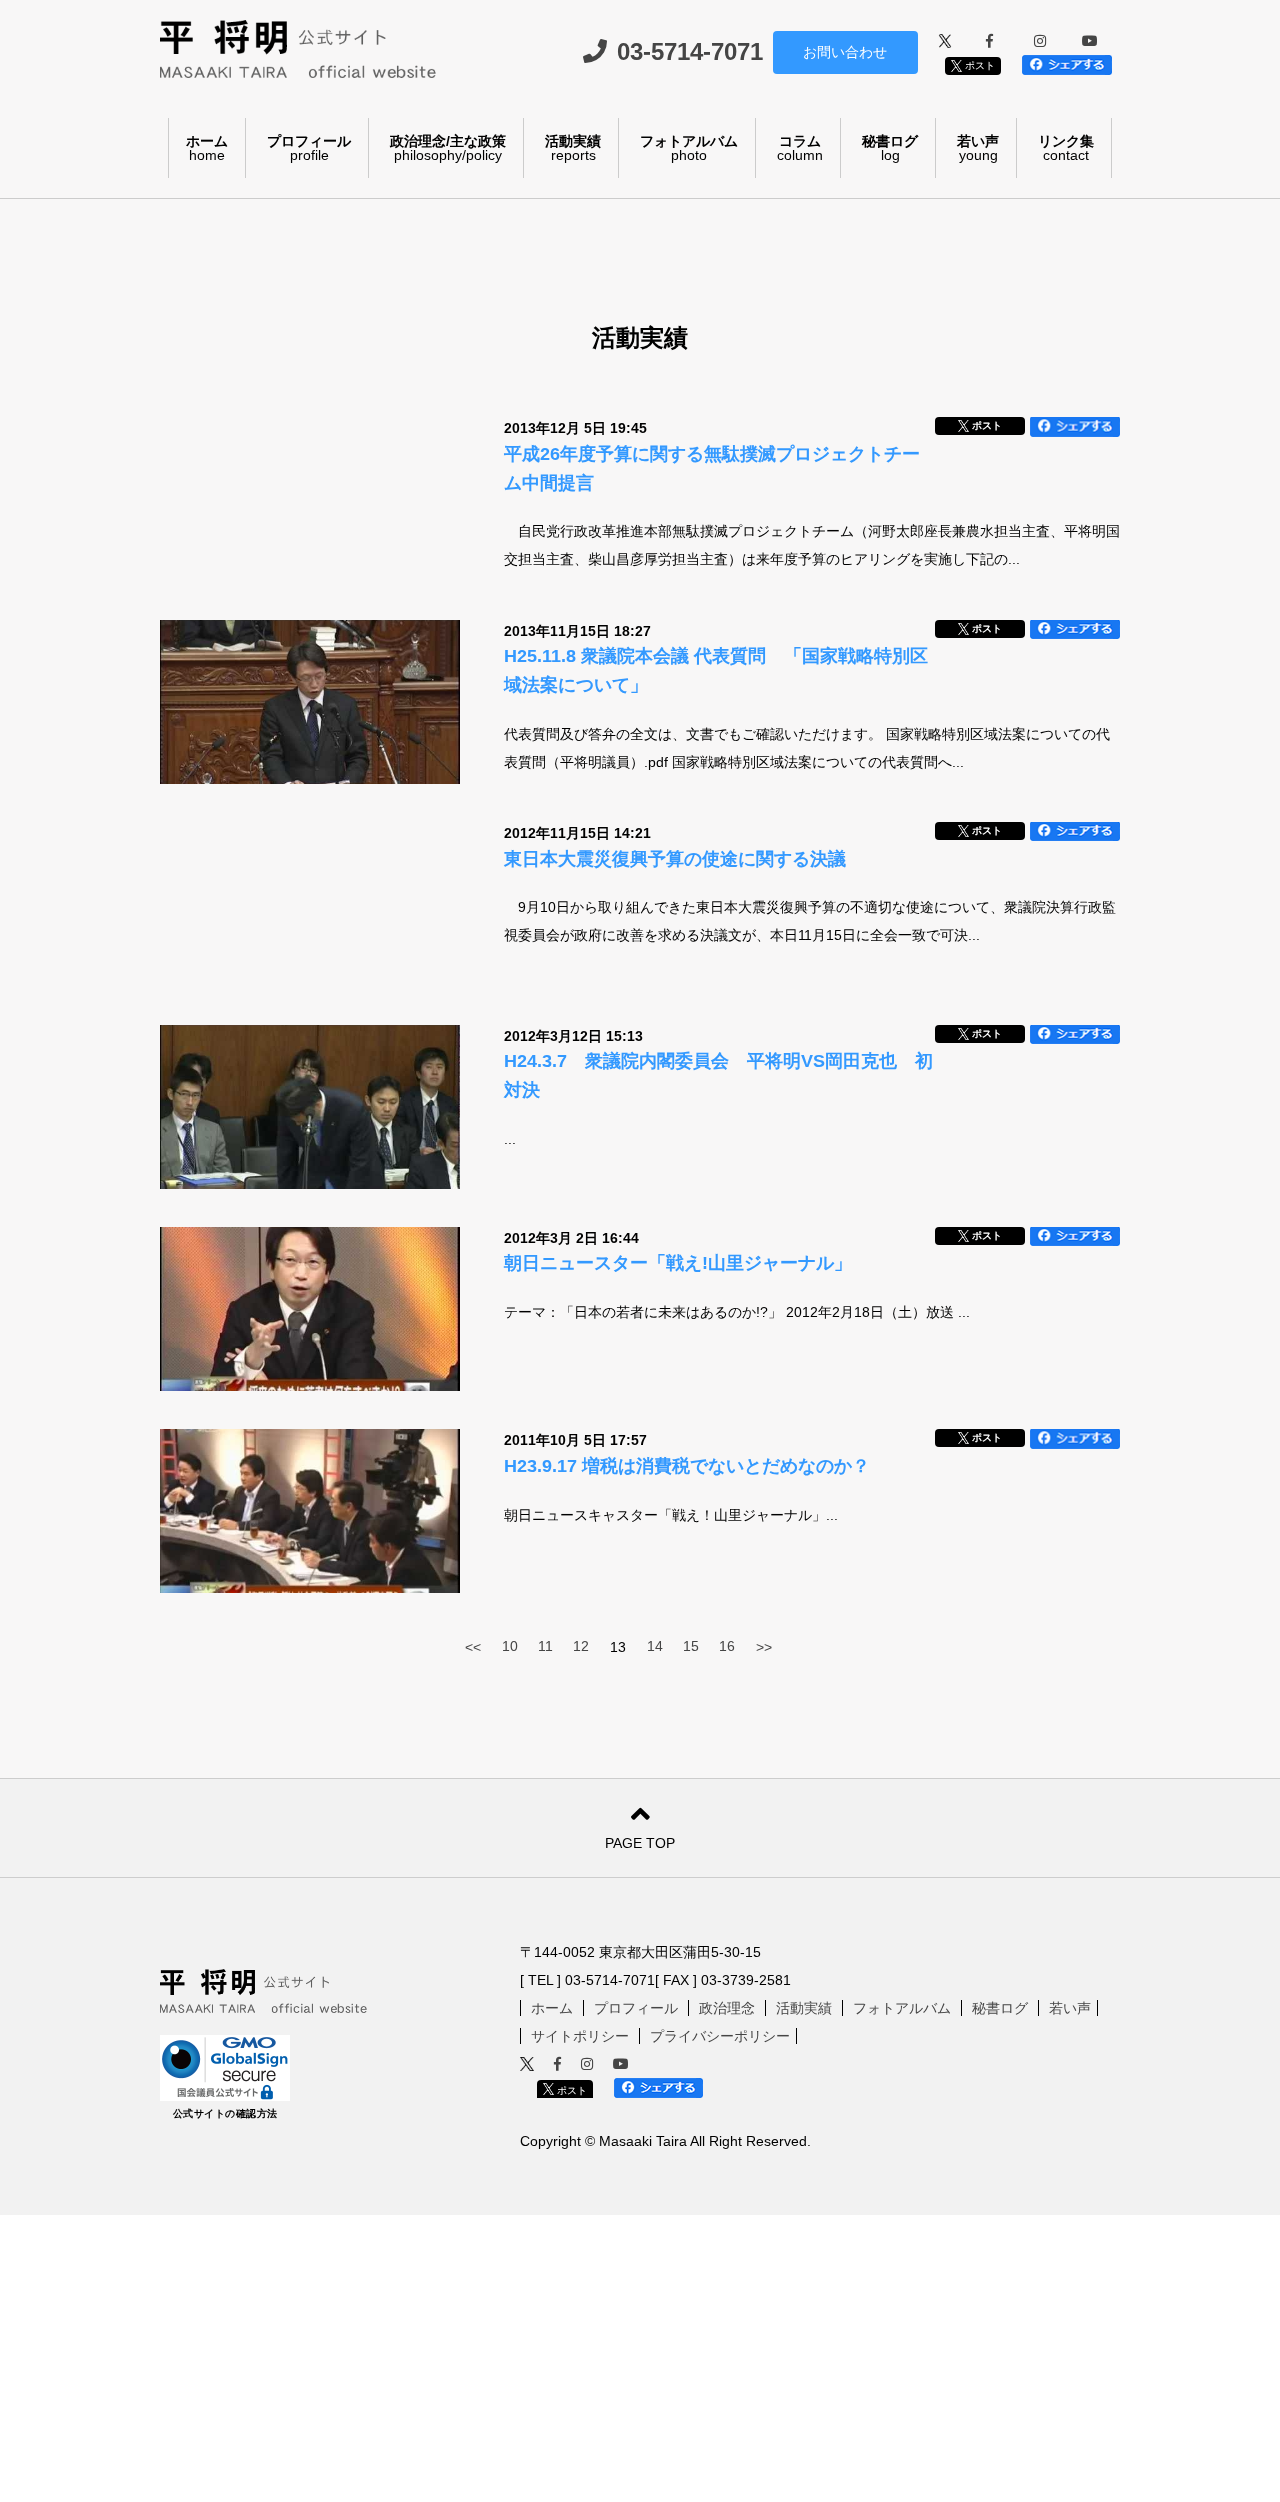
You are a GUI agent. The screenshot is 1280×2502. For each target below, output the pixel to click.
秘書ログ (890, 148)
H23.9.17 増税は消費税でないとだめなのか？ (687, 1466)
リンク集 (1066, 148)
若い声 (978, 148)
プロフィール (309, 148)
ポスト (978, 65)
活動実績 (573, 148)
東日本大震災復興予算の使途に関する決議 (675, 859)
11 (545, 1646)
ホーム (207, 148)
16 (727, 1646)
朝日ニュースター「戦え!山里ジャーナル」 (678, 1263)
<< (473, 1647)
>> (764, 1647)
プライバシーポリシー (720, 2036)
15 (691, 1646)
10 (510, 1646)
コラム (800, 148)
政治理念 (727, 2008)
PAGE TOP (640, 1843)
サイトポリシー (580, 2036)
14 (655, 1646)
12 (581, 1646)
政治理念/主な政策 (448, 148)
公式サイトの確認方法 (225, 2113)
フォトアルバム (689, 148)
